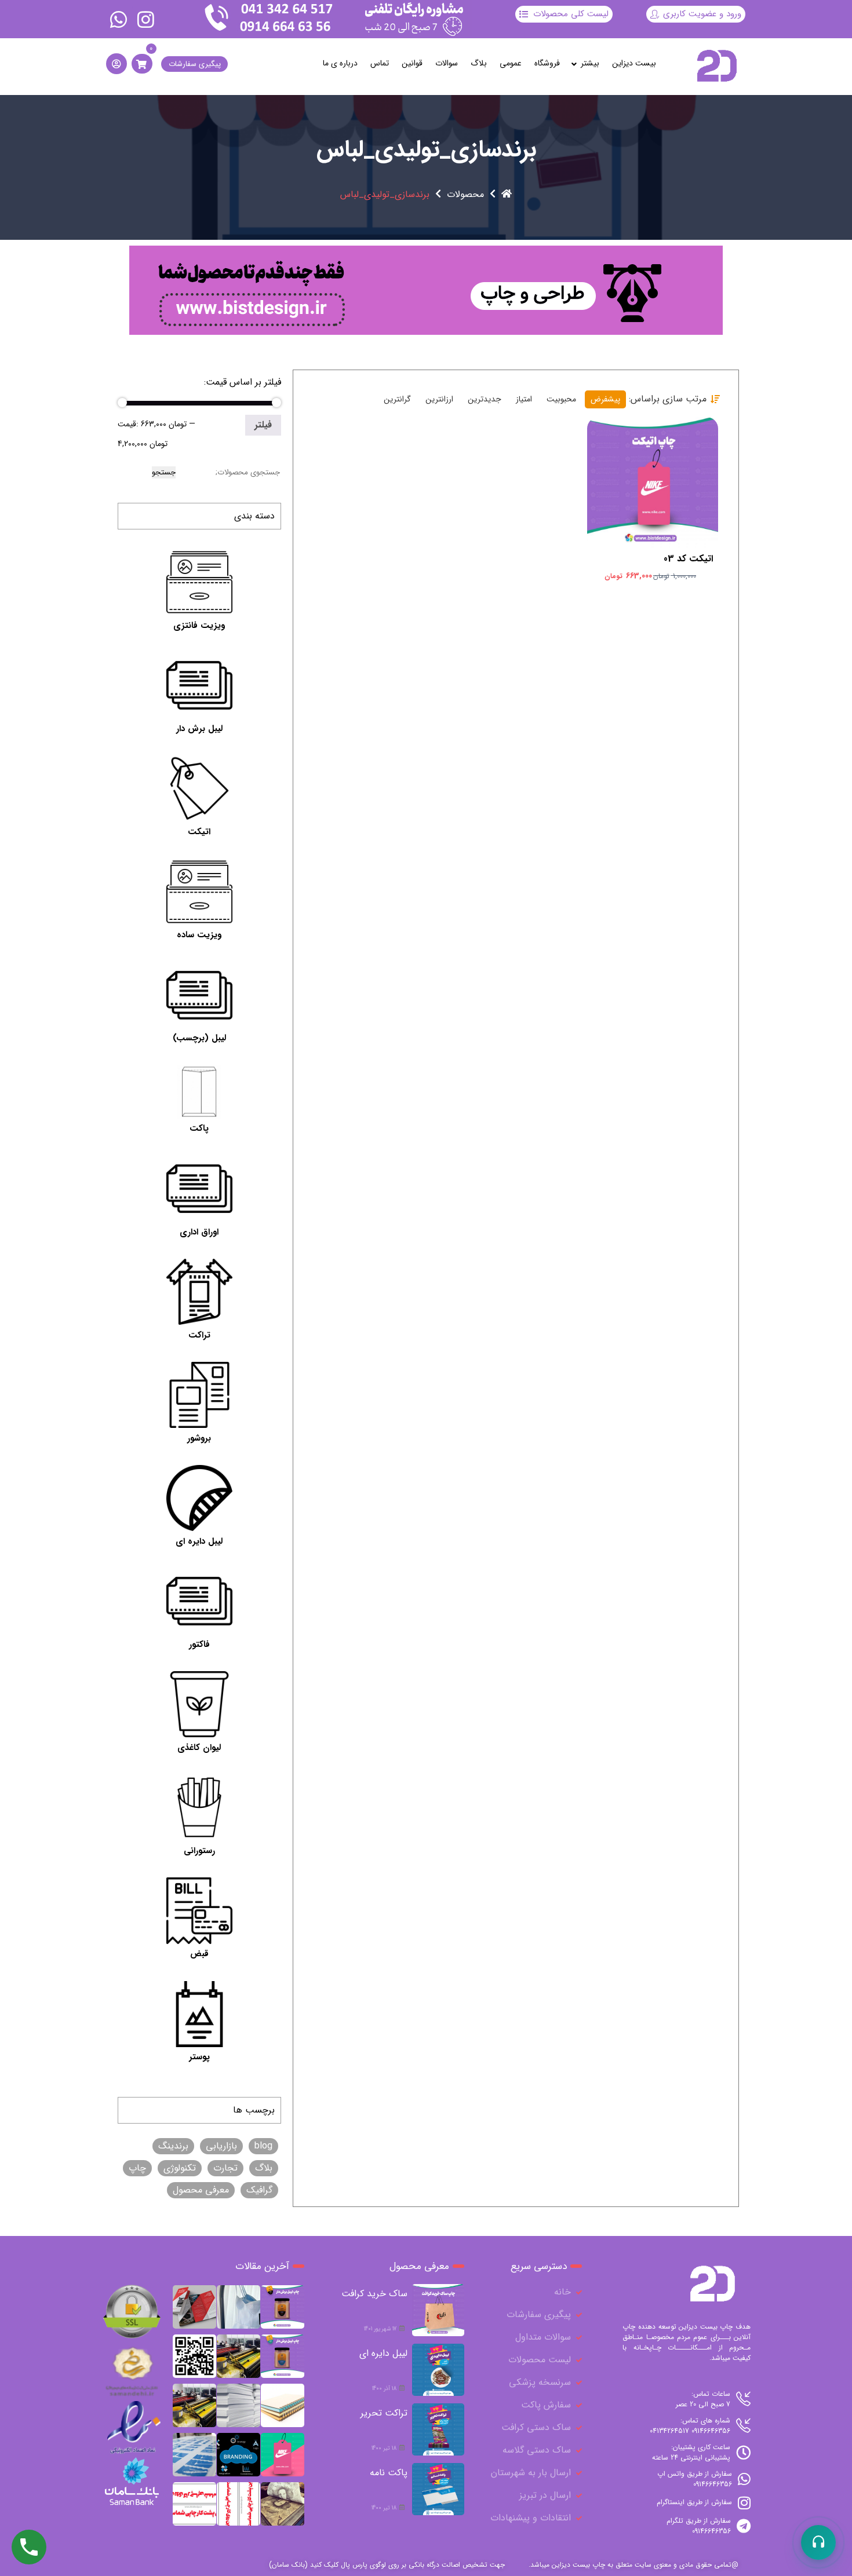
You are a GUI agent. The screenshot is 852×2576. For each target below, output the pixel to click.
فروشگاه (547, 63)
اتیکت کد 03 (688, 559)
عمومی (511, 63)
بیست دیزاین (634, 63)
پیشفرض (605, 399)
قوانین (412, 63)
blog (263, 2146)
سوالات (447, 63)
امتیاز (524, 399)
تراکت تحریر (384, 2413)
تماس (380, 63)
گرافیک (259, 2190)
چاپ (137, 2168)
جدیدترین (485, 399)
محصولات (465, 195)
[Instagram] (145, 19)
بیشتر (590, 63)
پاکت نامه (389, 2473)
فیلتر (263, 425)
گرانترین (397, 399)
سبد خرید (650, 470)
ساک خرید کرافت (374, 2294)
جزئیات (646, 492)
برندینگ (173, 2146)
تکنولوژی (180, 2168)
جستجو (164, 472)
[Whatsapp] (119, 19)
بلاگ (479, 63)
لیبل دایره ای (383, 2353)
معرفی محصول (201, 2190)
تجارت (225, 2168)
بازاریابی (221, 2146)
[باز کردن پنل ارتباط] (818, 2542)
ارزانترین (439, 399)
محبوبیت (561, 399)
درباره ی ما (340, 63)
